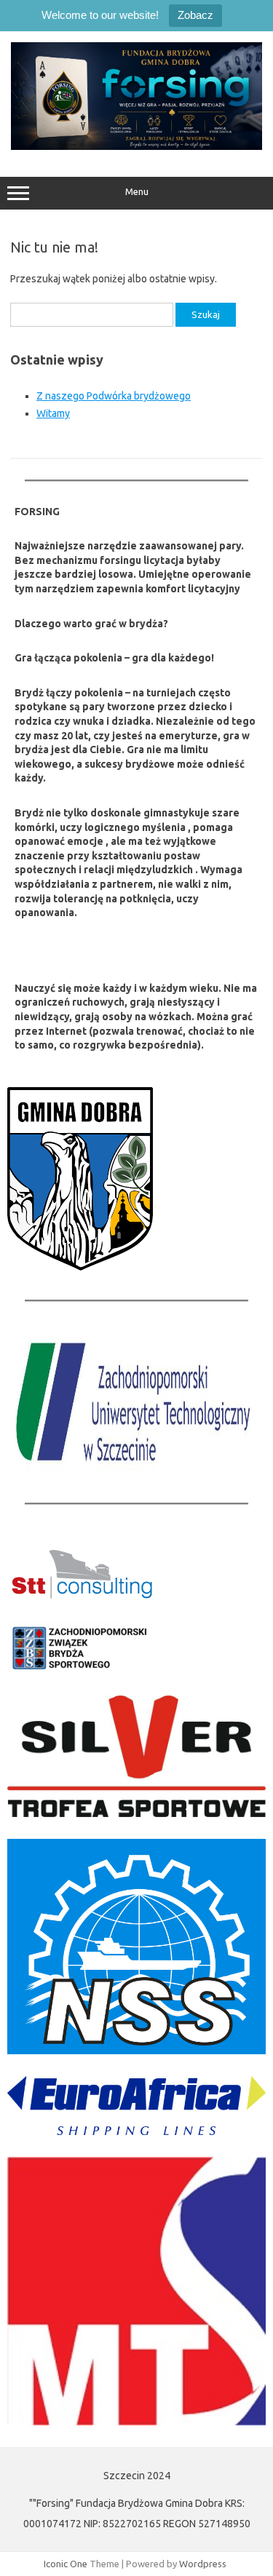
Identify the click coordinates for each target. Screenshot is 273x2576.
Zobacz (195, 15)
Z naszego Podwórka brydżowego (114, 396)
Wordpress (203, 2564)
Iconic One (66, 2564)
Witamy (53, 413)
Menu (137, 192)
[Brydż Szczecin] (136, 146)
